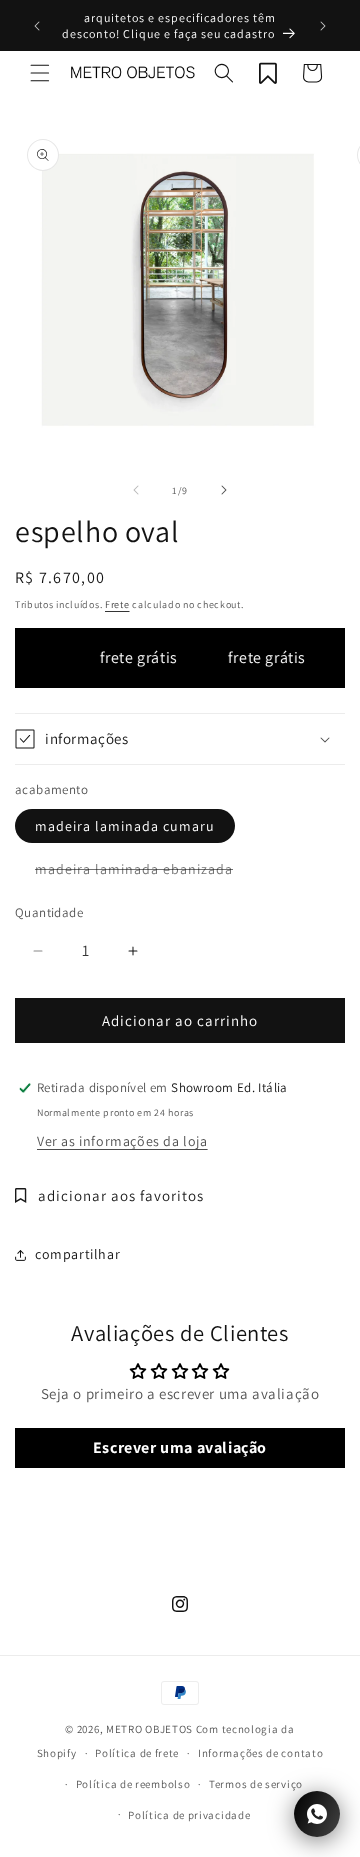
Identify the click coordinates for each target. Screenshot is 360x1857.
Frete (117, 604)
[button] (40, 73)
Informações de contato (260, 1753)
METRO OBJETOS (149, 1729)
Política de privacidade (189, 1815)
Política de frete (137, 1753)
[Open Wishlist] (268, 73)
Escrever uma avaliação (180, 1447)
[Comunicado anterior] (37, 26)
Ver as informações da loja (122, 1141)
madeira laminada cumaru (125, 826)
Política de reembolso (133, 1784)
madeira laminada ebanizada (144, 872)
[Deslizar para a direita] (224, 490)
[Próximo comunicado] (323, 26)
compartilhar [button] (77, 1254)
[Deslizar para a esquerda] (136, 490)
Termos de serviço (256, 1784)
